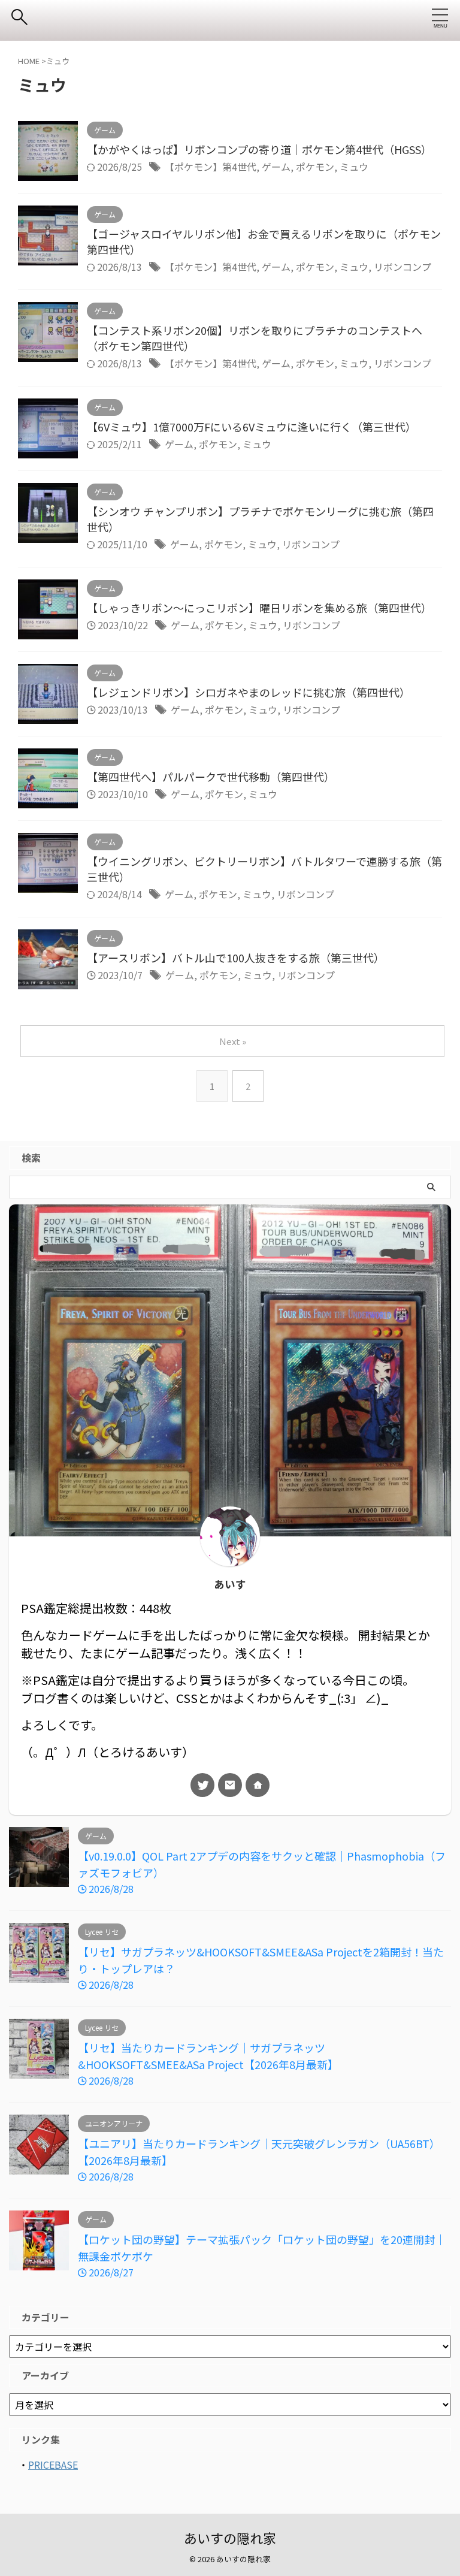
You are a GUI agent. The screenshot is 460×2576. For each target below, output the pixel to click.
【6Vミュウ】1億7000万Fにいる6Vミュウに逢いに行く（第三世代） (252, 427)
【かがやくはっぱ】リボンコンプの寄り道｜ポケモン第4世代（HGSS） (259, 149)
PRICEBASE (53, 2465)
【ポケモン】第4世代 (211, 167)
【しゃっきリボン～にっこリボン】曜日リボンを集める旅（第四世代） (259, 608)
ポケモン (315, 167)
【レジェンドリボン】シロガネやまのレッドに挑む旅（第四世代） (249, 692)
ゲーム (276, 167)
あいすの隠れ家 (230, 2538)
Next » (233, 1041)
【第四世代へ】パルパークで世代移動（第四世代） (211, 777)
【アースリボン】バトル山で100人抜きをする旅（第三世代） (236, 958)
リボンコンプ (402, 267)
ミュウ (354, 167)
